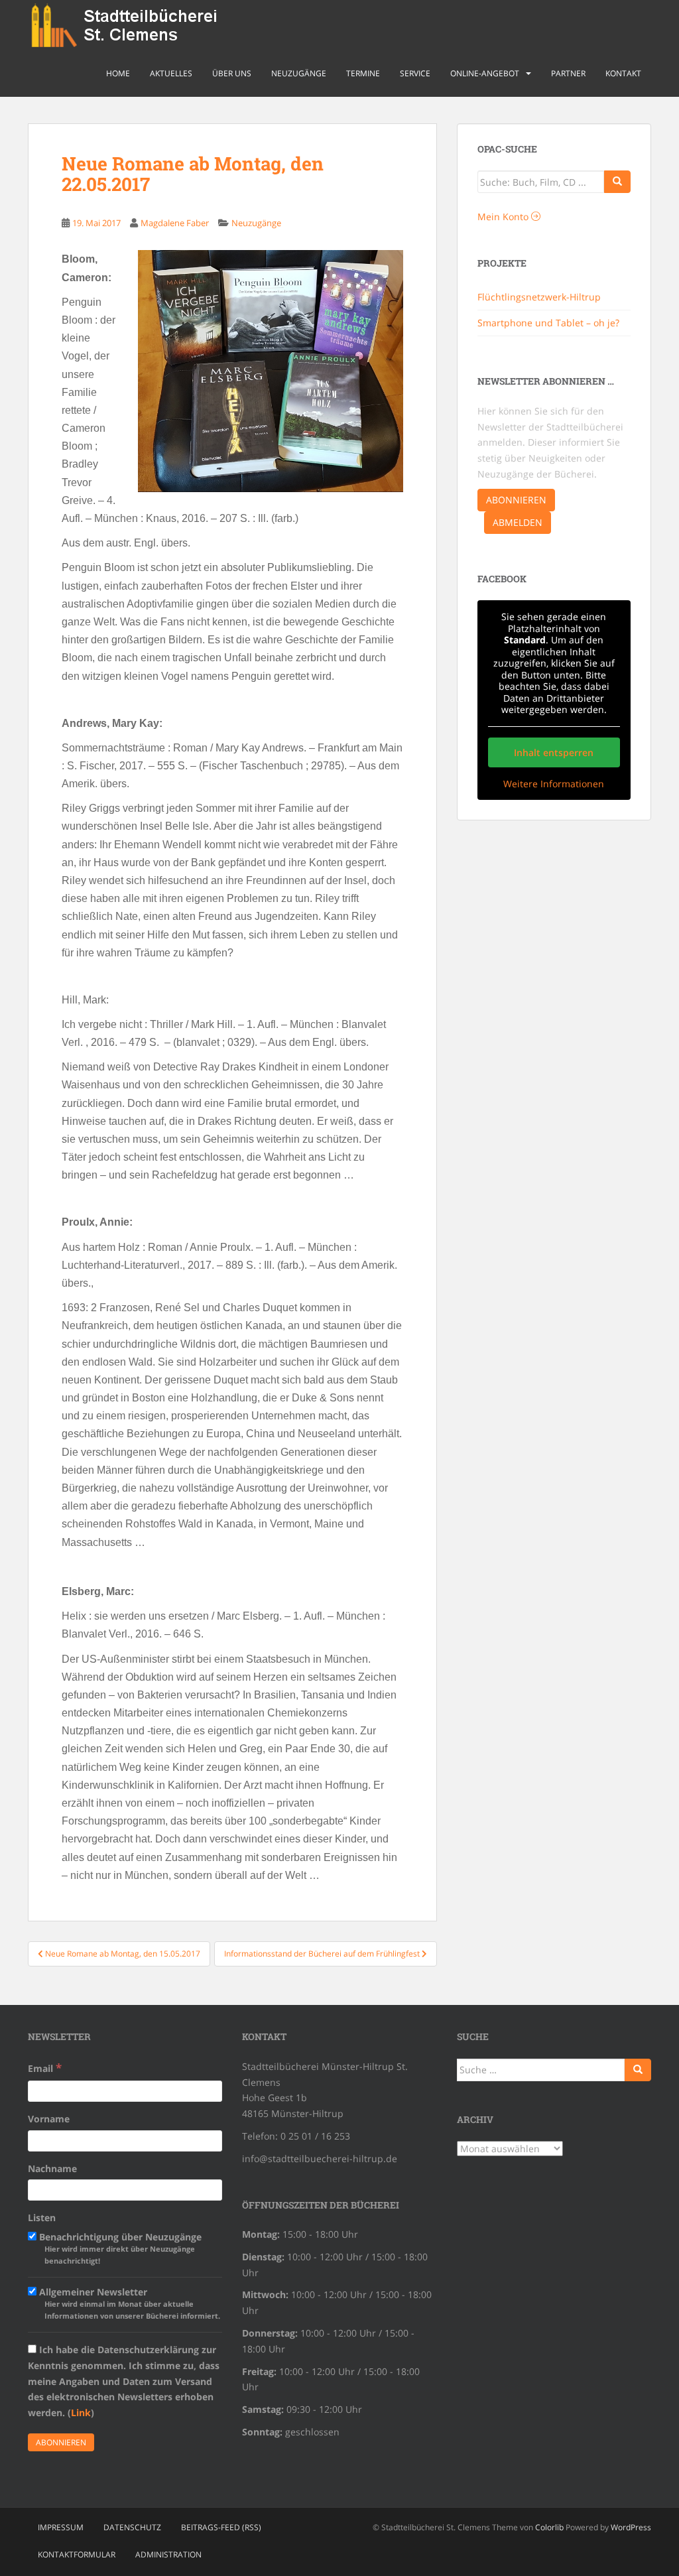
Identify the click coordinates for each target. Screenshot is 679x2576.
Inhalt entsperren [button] (554, 752)
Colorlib (549, 2527)
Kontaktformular (77, 2554)
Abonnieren (516, 500)
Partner (568, 73)
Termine (363, 73)
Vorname (49, 2119)
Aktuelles (171, 73)
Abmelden (518, 522)
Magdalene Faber (175, 223)
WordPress (631, 2527)
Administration (168, 2554)
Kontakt (623, 73)
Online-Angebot (485, 73)
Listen (42, 2218)
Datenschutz (132, 2527)
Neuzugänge (299, 73)
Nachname (52, 2168)
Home (118, 73)
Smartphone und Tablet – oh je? (548, 323)
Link (81, 2413)
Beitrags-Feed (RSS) (221, 2527)
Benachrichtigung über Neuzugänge (119, 2248)
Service (415, 73)
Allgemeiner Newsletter (128, 2303)
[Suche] (617, 182)
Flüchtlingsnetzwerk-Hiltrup (539, 297)
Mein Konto (504, 217)
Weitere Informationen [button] (554, 784)
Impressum (61, 2527)
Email (45, 2068)
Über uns (232, 73)
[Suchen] (638, 2070)
